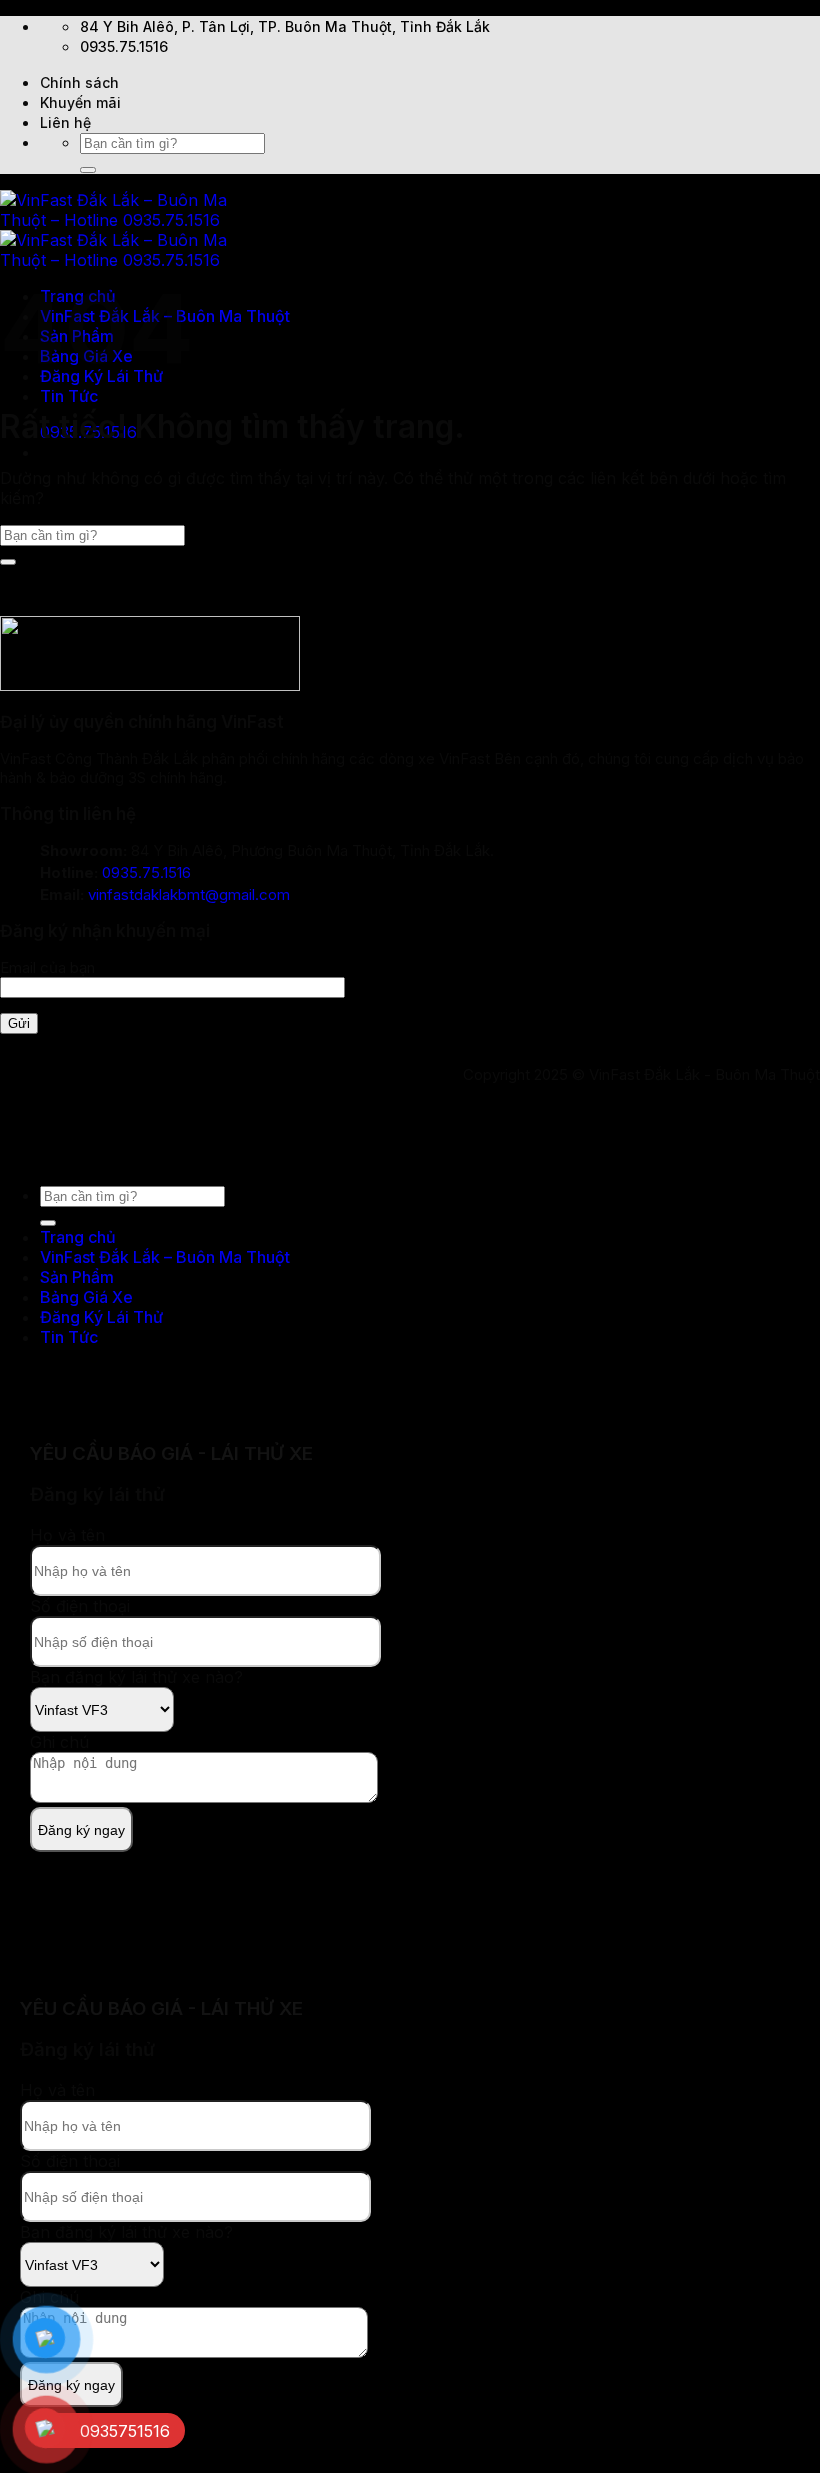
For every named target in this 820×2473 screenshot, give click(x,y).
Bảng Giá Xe (86, 1297)
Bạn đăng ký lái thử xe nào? (136, 1677)
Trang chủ (78, 1237)
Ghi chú (59, 1742)
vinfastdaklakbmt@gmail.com (189, 894)
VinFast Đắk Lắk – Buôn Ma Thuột (165, 1257)
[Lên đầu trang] (1, 1159)
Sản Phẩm (77, 1277)
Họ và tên (67, 1535)
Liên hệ (65, 122)
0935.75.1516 (146, 872)
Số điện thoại (80, 1606)
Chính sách (79, 82)
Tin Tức (69, 396)
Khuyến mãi (80, 102)
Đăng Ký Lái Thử (101, 1317)
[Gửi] (88, 170)
